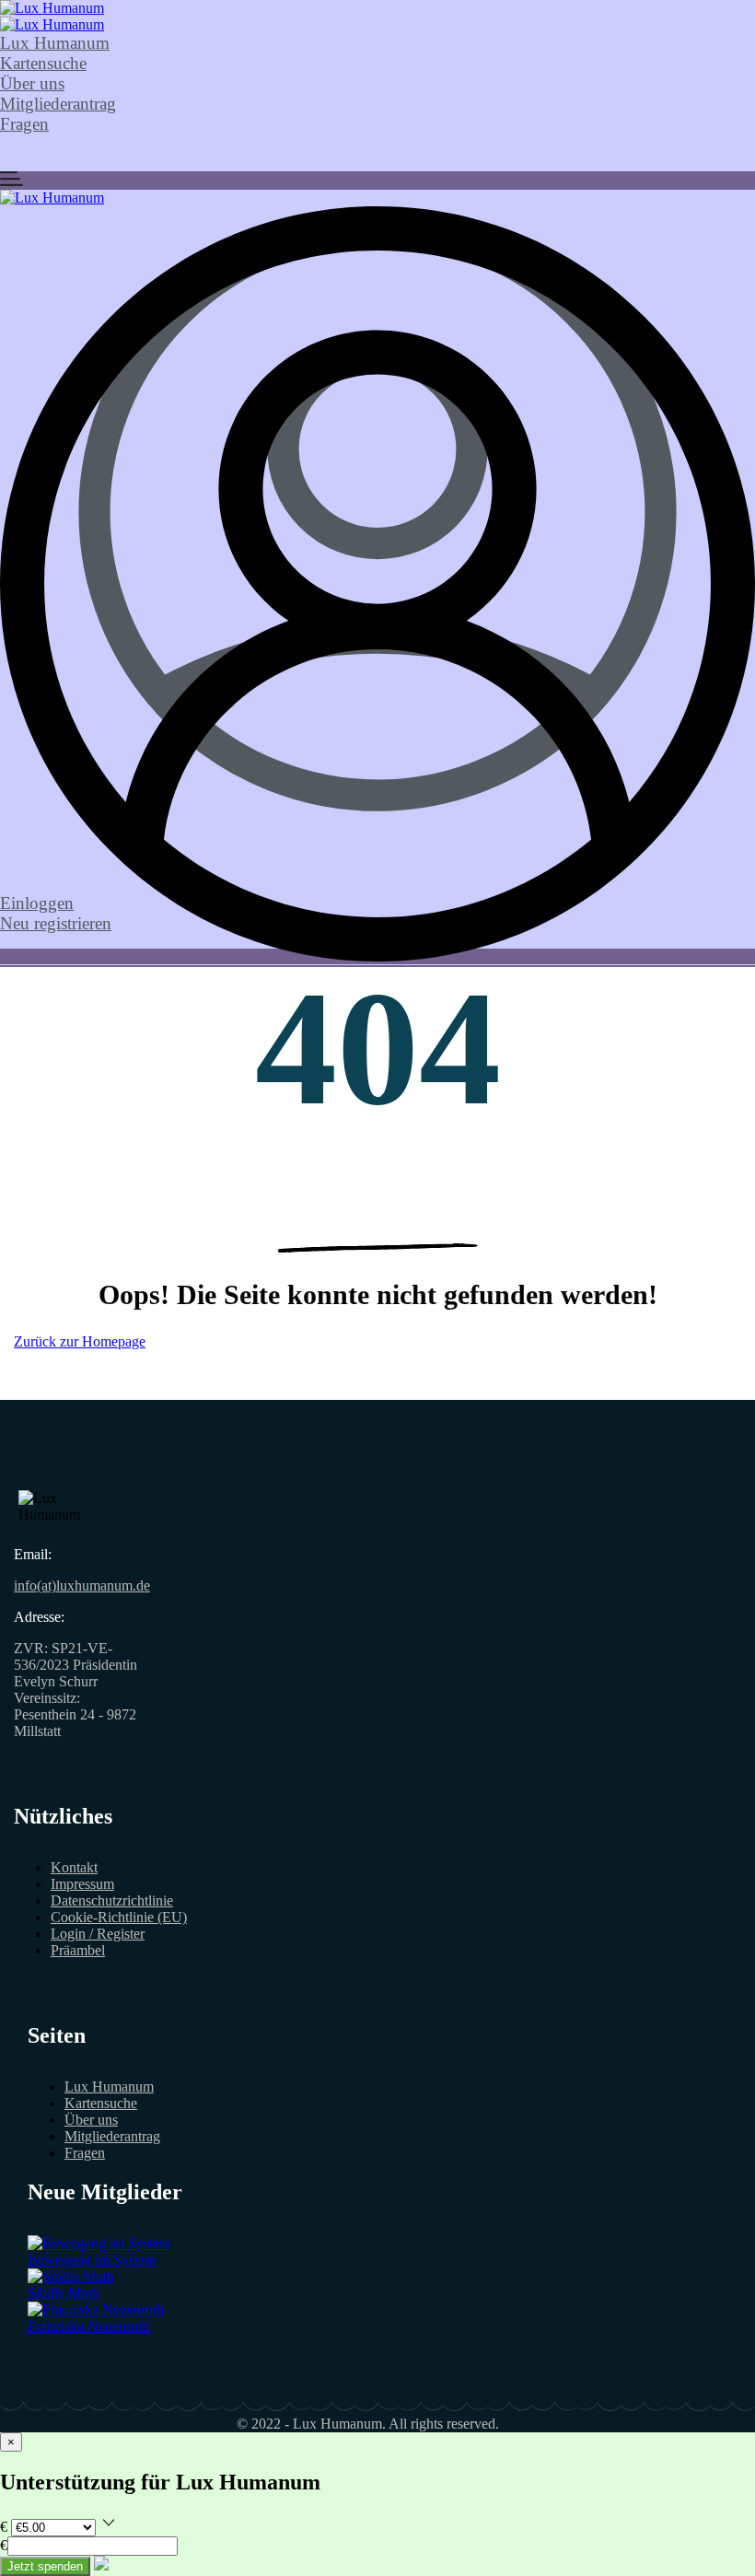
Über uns (32, 83)
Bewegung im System (92, 2260)
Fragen (24, 124)
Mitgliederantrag (58, 104)
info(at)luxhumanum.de (82, 1585)
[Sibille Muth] (71, 2276)
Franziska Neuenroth (88, 2326)
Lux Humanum (55, 43)
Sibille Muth (64, 2293)
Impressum (82, 1884)
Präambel (78, 1950)
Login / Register (98, 1934)
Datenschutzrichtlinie (112, 1900)
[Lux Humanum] (52, 8)
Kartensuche (43, 63)
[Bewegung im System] (99, 2243)
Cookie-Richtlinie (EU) (119, 1917)
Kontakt (74, 1867)
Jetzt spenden (45, 2566)
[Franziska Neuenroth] (96, 2309)
